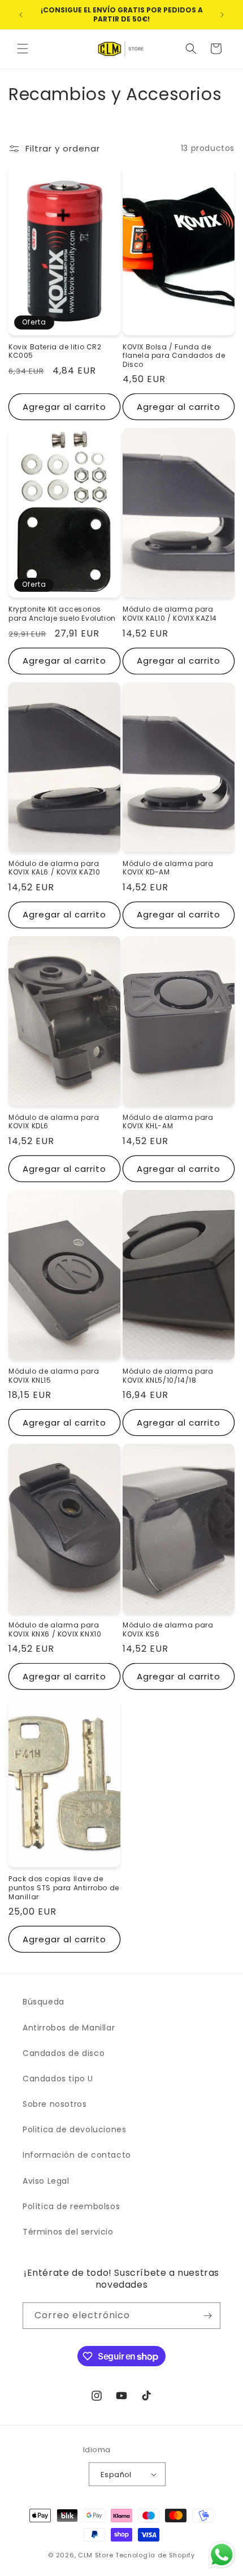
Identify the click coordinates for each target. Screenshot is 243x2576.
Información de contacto (77, 2155)
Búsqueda (44, 2002)
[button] (23, 49)
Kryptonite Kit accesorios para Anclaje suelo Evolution (62, 614)
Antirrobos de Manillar (69, 2028)
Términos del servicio (68, 2232)
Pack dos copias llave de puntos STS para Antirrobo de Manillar (64, 1888)
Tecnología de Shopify (155, 2555)
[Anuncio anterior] (21, 15)
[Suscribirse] (207, 2316)
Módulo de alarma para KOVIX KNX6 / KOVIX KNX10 (55, 1629)
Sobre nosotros (55, 2104)
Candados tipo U (58, 2079)
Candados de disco (64, 2053)
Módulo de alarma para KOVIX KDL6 (54, 1122)
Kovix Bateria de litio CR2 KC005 (55, 351)
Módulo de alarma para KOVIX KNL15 (54, 1376)
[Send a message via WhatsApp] (222, 2555)
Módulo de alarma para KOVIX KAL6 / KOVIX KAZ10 (54, 868)
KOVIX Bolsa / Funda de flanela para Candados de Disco (174, 356)
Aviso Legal (46, 2181)
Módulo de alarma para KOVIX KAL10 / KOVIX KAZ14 (170, 614)
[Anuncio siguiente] (222, 15)
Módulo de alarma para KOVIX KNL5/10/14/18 (168, 1376)
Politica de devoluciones (74, 2129)
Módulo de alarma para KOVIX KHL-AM (168, 1122)
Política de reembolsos (71, 2206)
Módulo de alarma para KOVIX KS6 (168, 1629)
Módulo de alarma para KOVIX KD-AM (168, 868)
